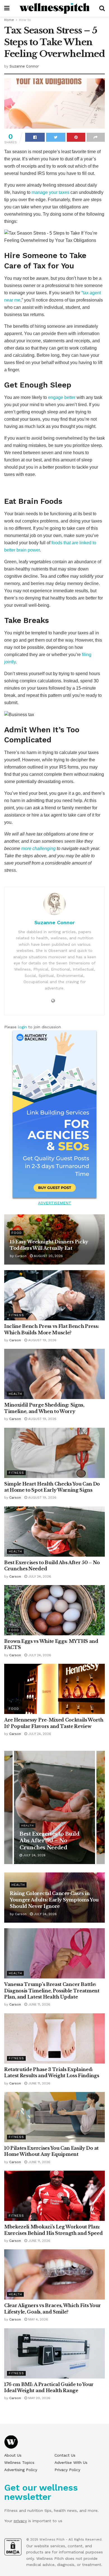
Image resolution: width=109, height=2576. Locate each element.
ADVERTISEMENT (55, 1203)
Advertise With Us (71, 2462)
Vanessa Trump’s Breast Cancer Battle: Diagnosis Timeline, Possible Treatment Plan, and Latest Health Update (52, 1991)
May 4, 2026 (38, 2319)
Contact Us (65, 2455)
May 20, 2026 (39, 2398)
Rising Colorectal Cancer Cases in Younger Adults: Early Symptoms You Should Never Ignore (54, 1900)
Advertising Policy (21, 2470)
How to (25, 20)
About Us (13, 2455)
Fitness (16, 1315)
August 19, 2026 (42, 1340)
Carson (21, 1256)
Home (9, 20)
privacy (20, 2521)
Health (15, 1394)
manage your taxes (50, 192)
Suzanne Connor (24, 66)
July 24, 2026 (39, 1576)
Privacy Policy (67, 2470)
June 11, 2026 (39, 2004)
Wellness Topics (19, 2462)
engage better (62, 397)
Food (17, 1233)
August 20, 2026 (48, 1256)
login (22, 1027)
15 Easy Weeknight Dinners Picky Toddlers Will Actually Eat (51, 1841)
